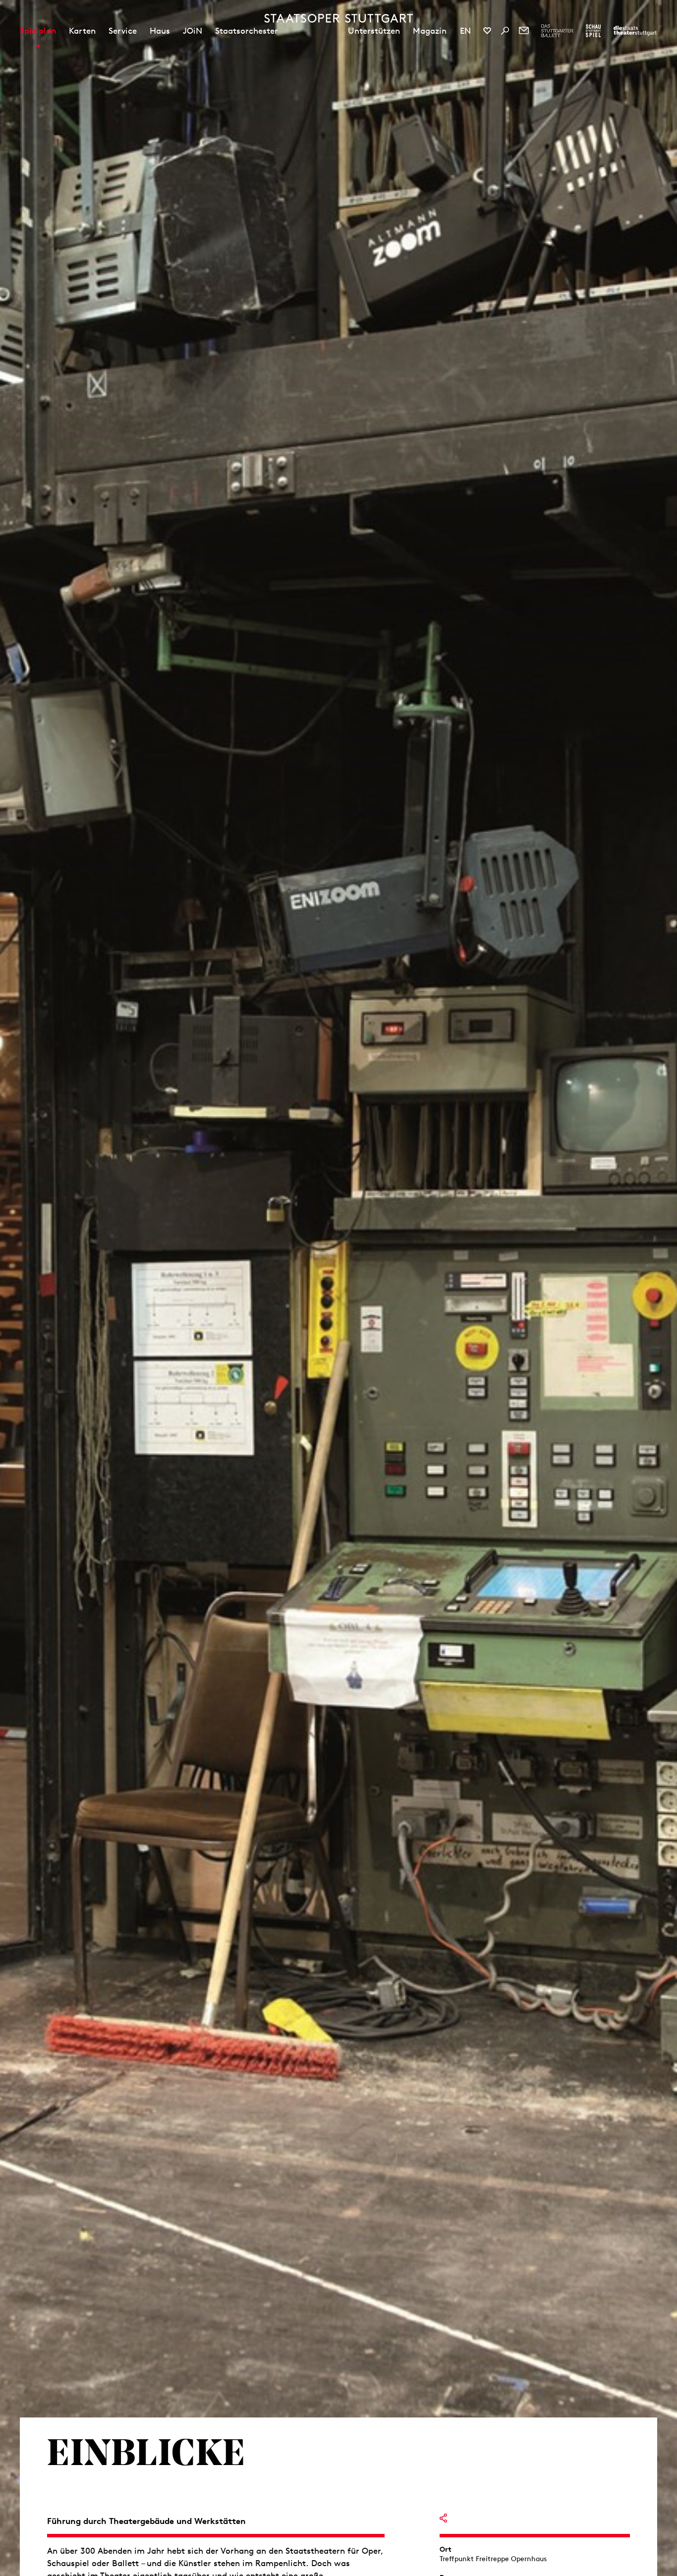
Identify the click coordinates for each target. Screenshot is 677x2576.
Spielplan (38, 31)
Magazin (430, 31)
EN (465, 31)
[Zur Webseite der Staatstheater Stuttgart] (635, 31)
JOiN (193, 31)
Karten (82, 31)
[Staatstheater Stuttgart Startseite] (338, 18)
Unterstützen (374, 31)
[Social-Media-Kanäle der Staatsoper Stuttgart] (487, 31)
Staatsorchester (247, 31)
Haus (160, 31)
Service (123, 31)
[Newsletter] (524, 31)
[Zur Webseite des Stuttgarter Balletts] (557, 31)
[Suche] (505, 31)
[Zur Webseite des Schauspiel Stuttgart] (593, 31)
